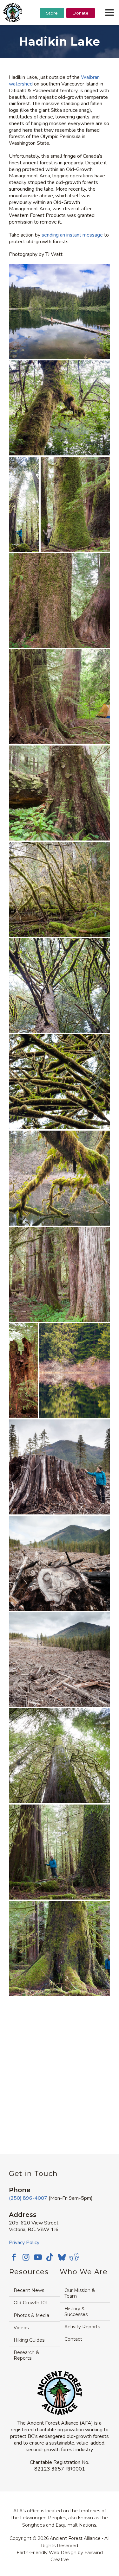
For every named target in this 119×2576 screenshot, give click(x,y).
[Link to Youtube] (38, 2257)
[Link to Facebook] (14, 2257)
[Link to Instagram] (26, 2257)
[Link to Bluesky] (62, 2258)
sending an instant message (72, 235)
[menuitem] (52, 29)
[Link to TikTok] (50, 2257)
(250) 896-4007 (28, 2198)
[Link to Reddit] (74, 2257)
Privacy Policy (24, 2243)
